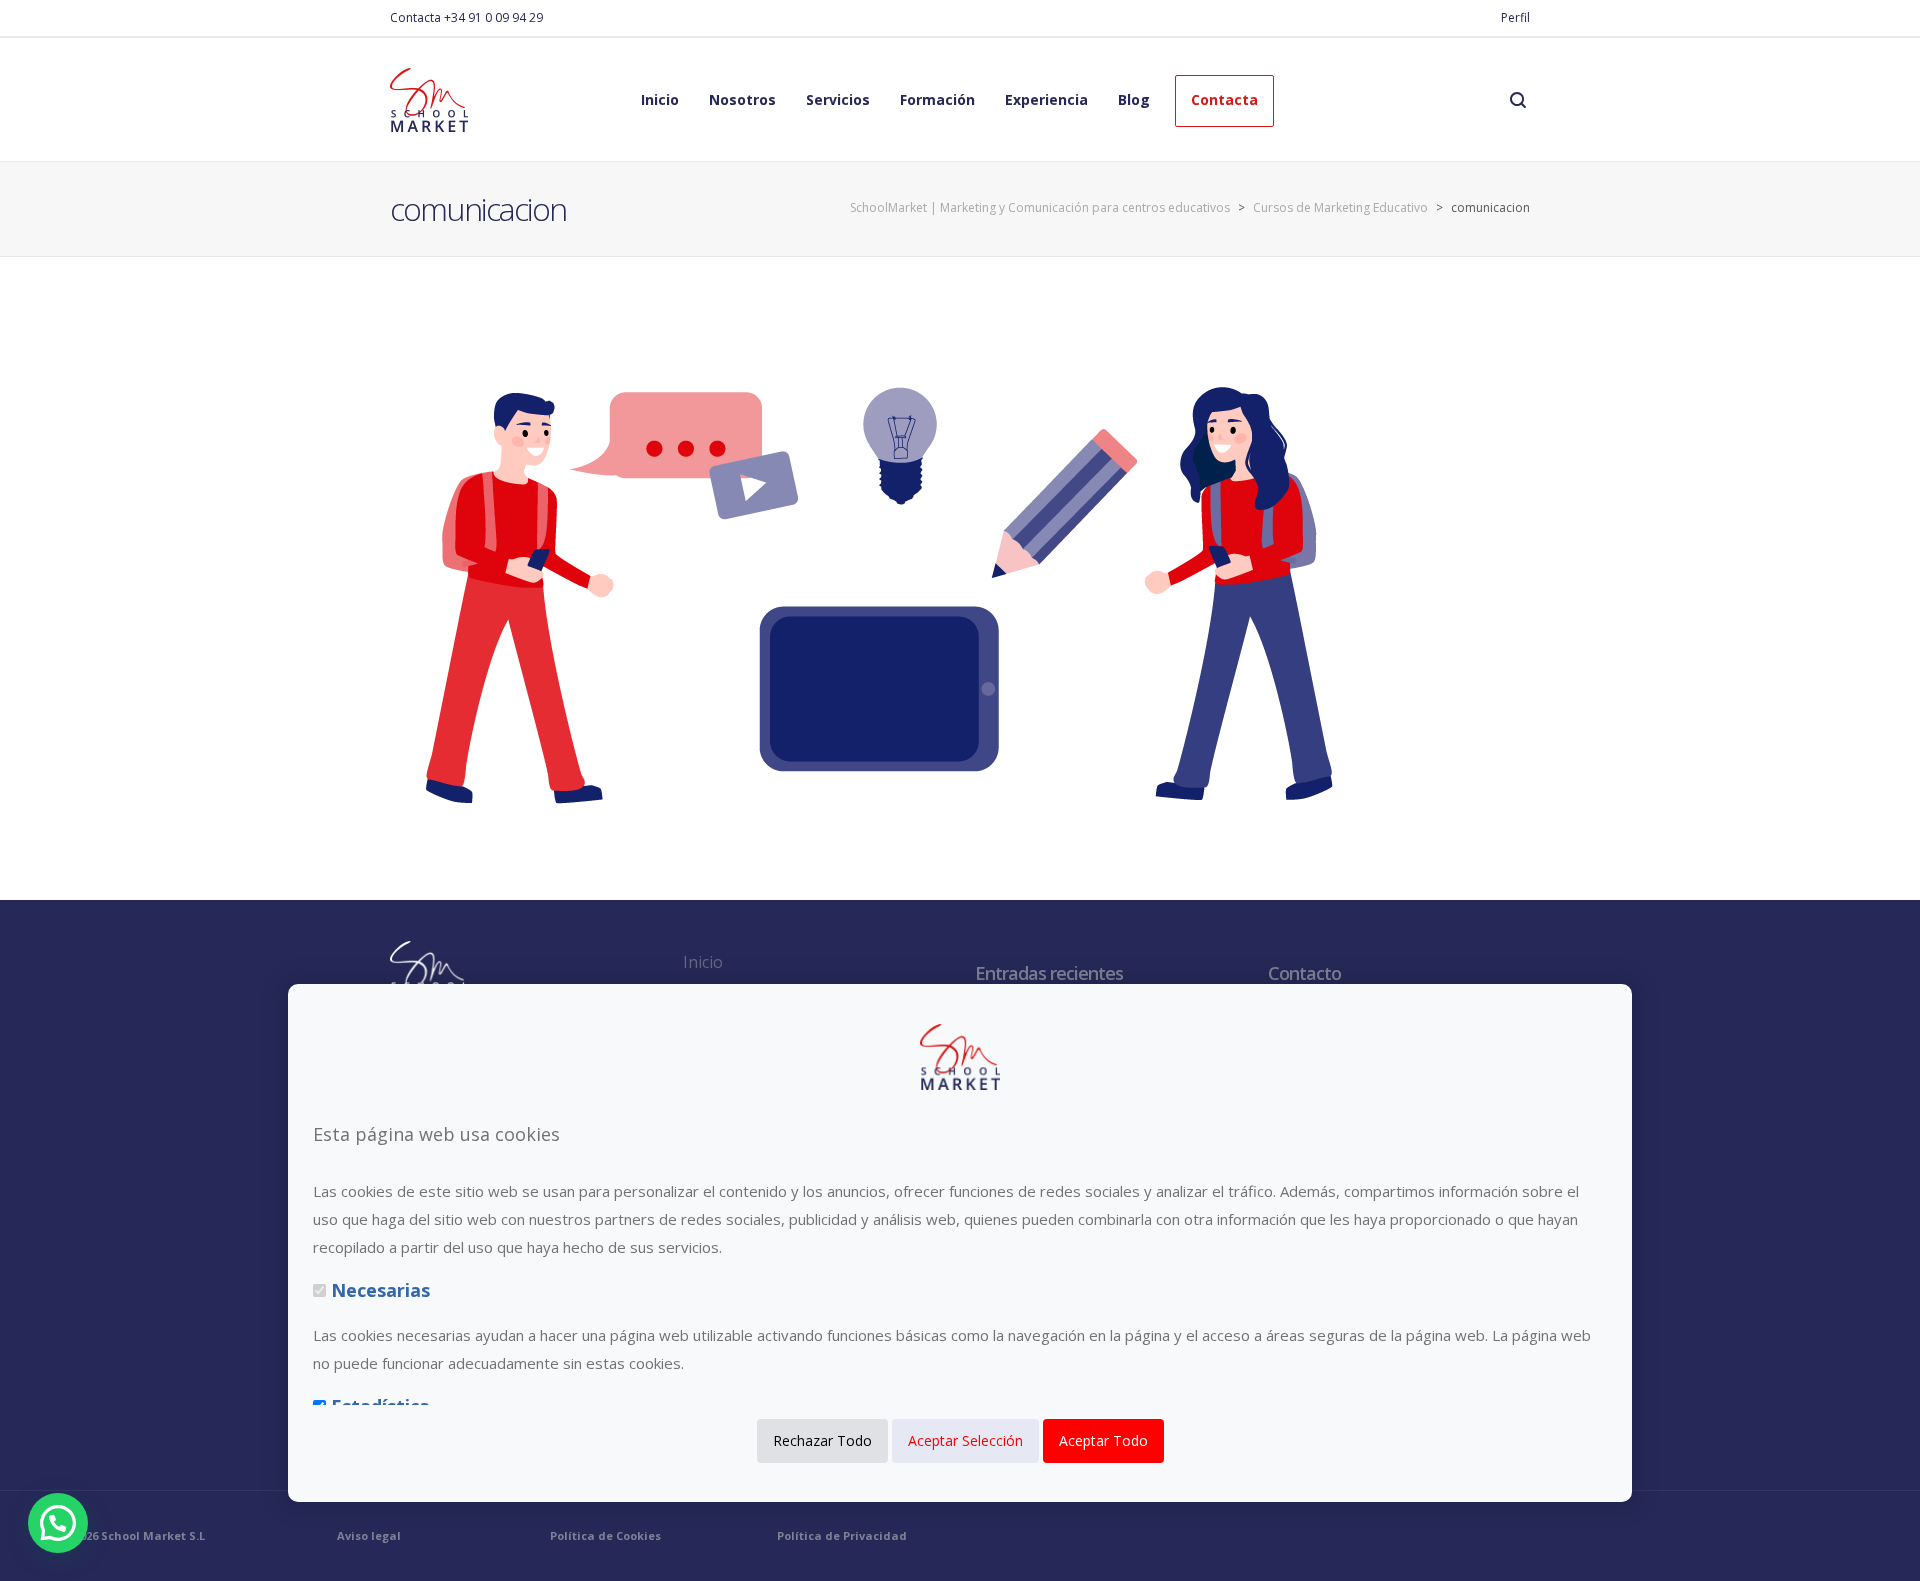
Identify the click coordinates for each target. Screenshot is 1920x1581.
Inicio (703, 962)
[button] (58, 1523)
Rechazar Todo (822, 1440)
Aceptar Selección (965, 1440)
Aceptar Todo (1103, 1440)
